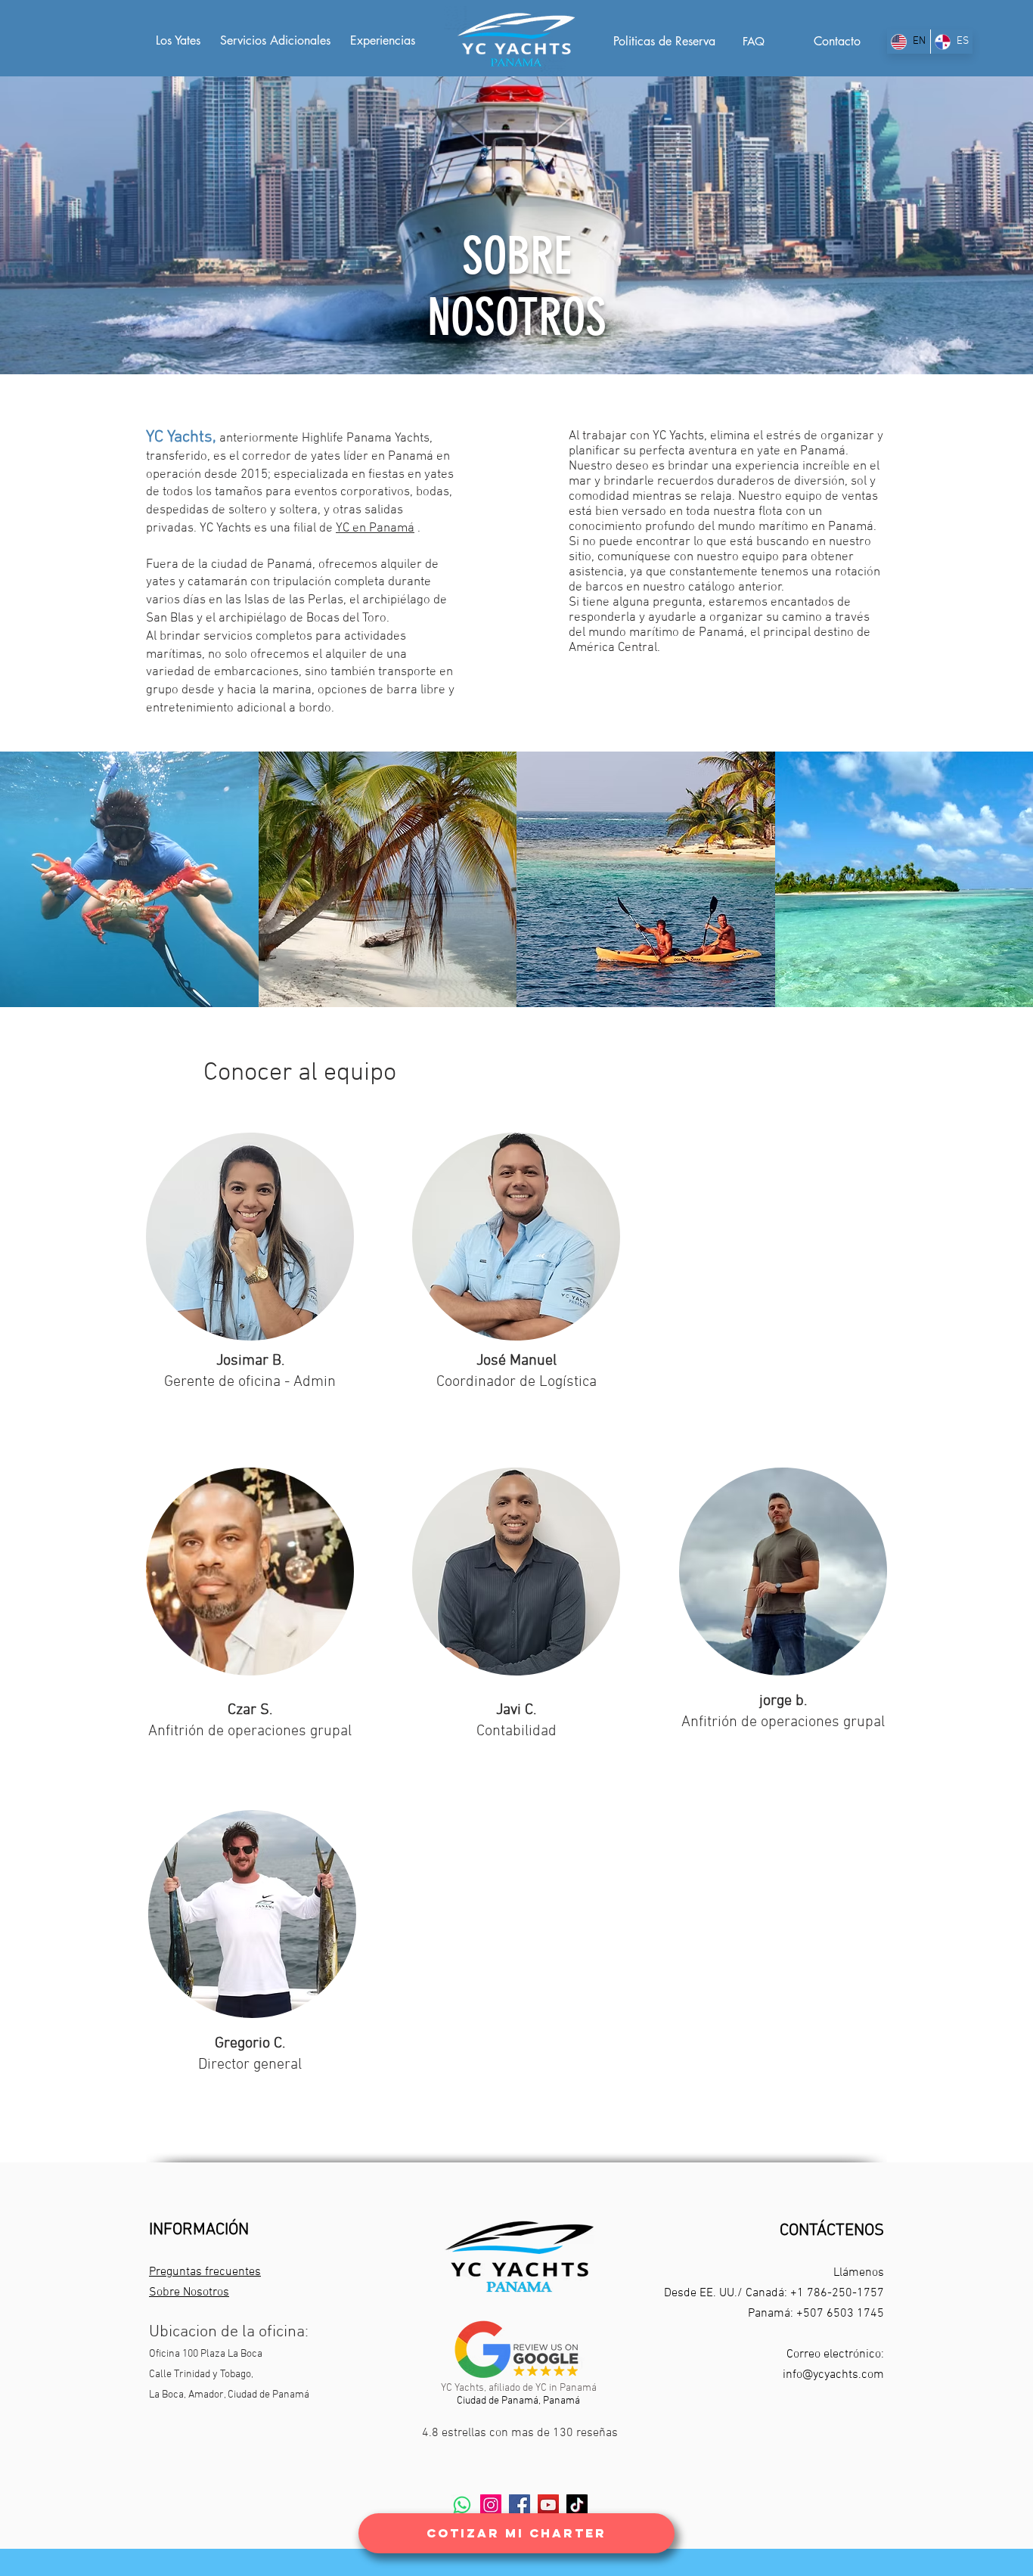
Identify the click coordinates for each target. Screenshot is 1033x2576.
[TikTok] (577, 2505)
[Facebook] (520, 2505)
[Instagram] (491, 2505)
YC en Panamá (375, 529)
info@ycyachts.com (833, 2375)
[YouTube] (548, 2505)
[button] (129, 879)
